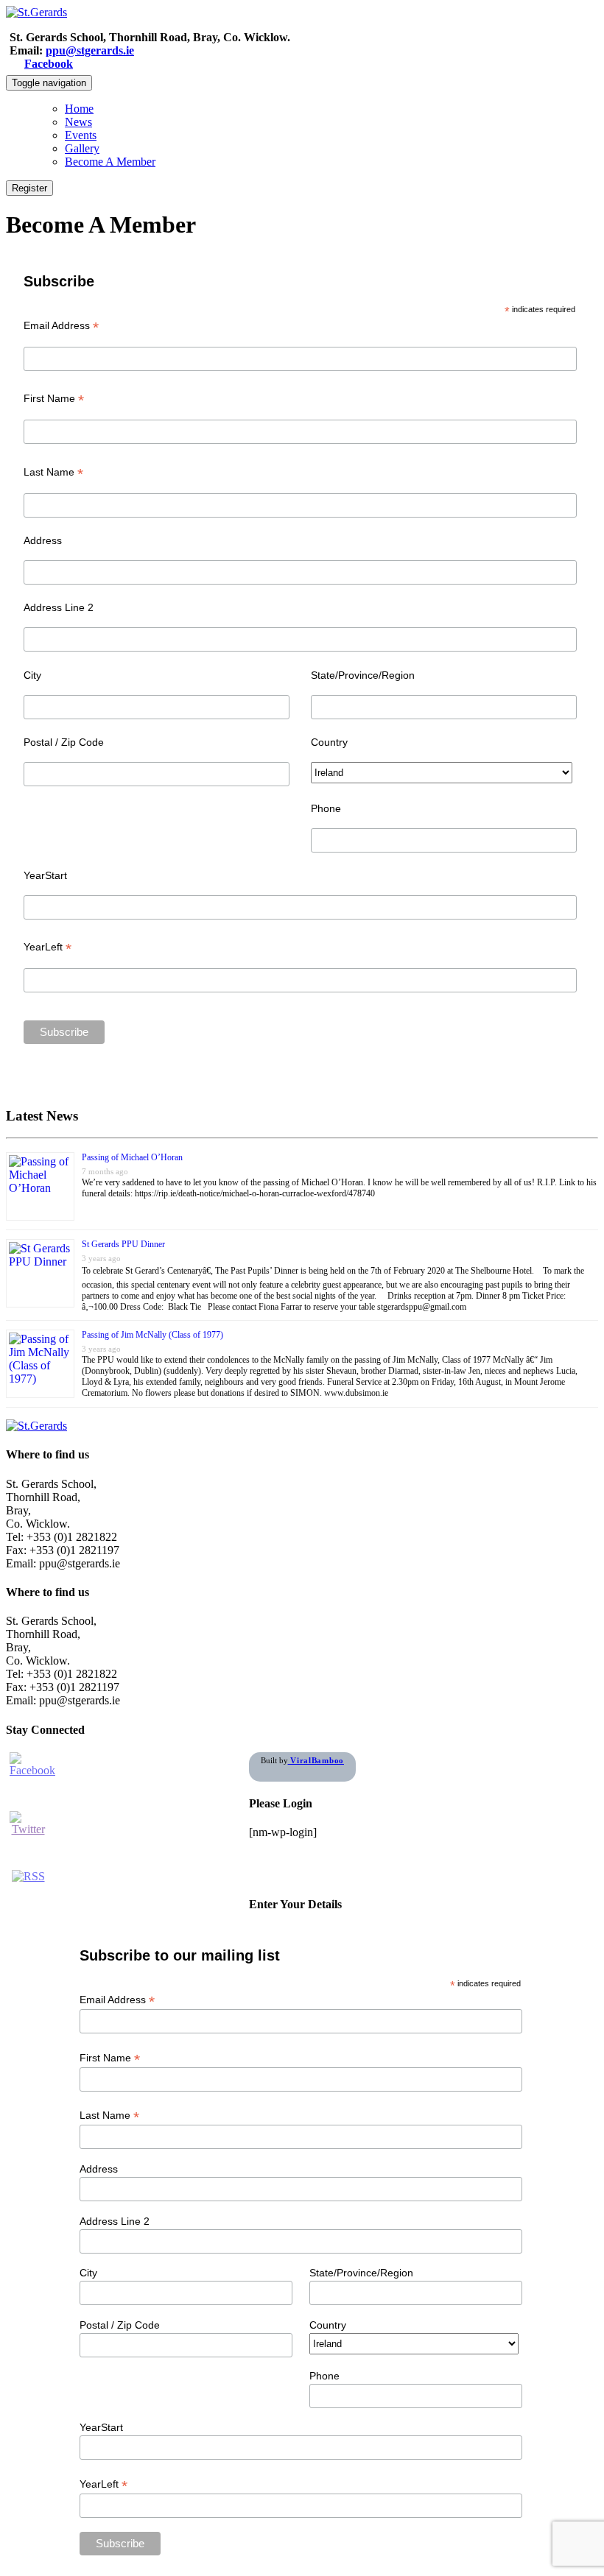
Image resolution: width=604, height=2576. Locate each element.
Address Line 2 (59, 607)
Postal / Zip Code (64, 742)
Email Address (61, 326)
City (32, 675)
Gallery (82, 148)
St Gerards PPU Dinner (123, 1244)
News (78, 122)
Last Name (53, 472)
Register (29, 188)
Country (329, 742)
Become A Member (110, 162)
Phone (326, 808)
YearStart (45, 875)
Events (81, 135)
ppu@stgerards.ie (90, 50)
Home (79, 109)
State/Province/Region (363, 675)
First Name (54, 399)
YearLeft (48, 947)
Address (43, 540)
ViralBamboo (316, 1760)
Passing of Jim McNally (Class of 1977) (152, 1335)
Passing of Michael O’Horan (132, 1157)
